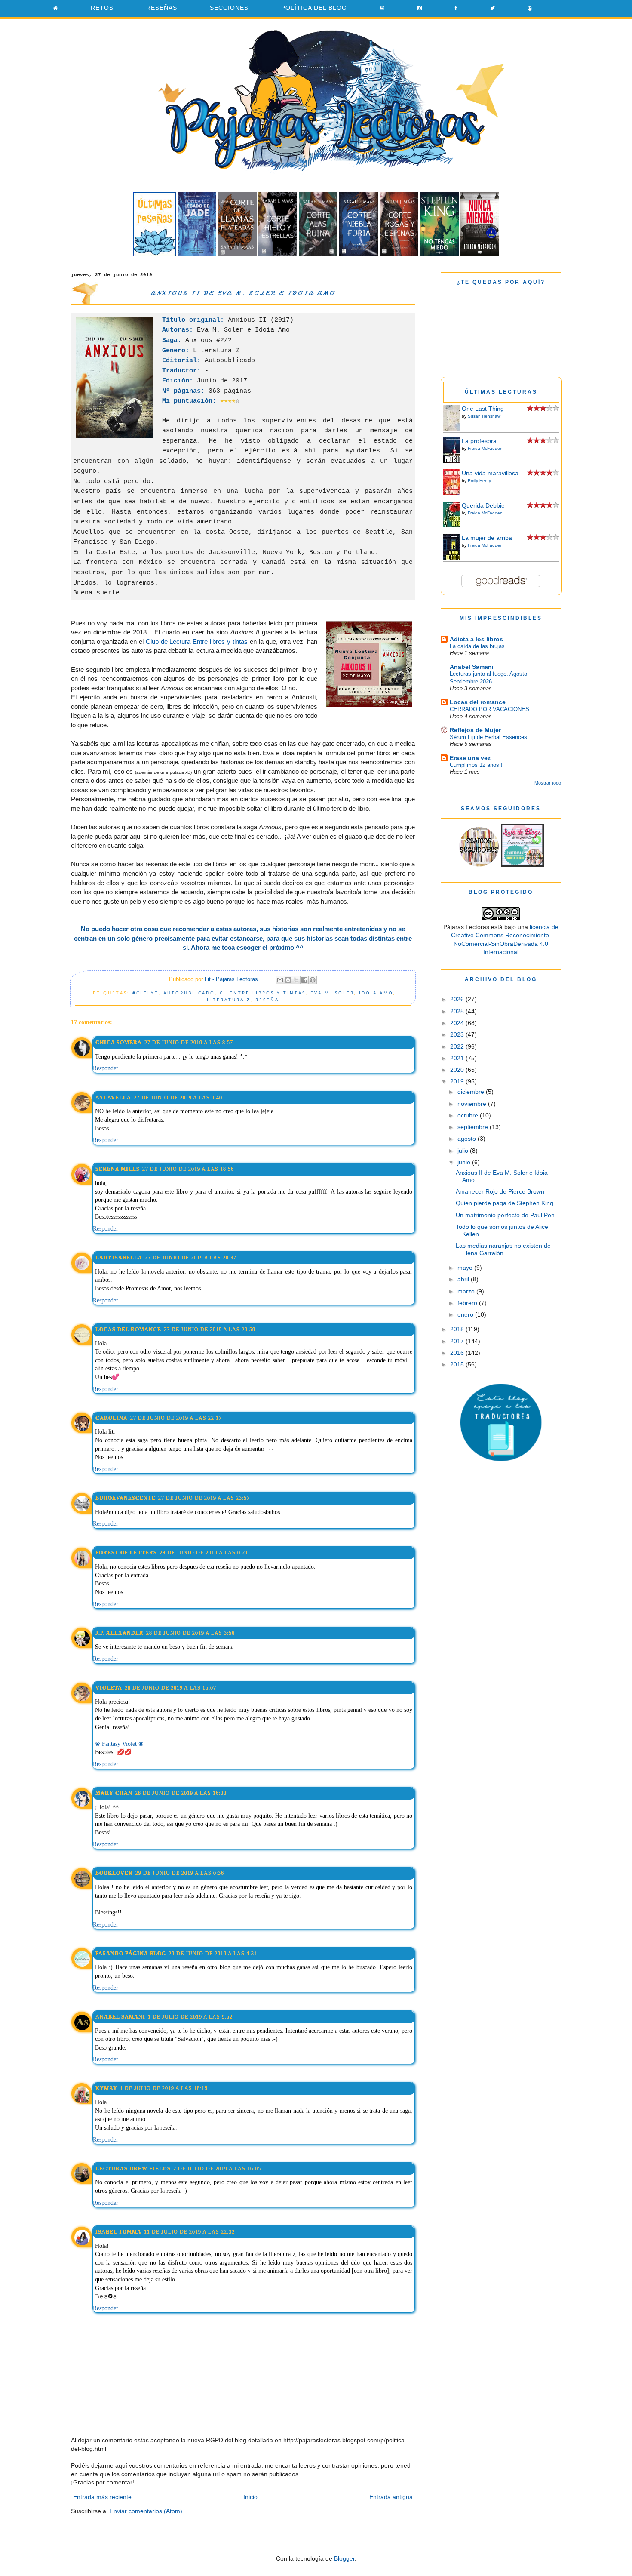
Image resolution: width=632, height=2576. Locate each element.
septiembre (474, 1127)
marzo (467, 1291)
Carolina (112, 1418)
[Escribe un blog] (288, 980)
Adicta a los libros (476, 639)
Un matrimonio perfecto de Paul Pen (505, 1215)
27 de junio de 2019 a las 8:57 (189, 1043)
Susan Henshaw (484, 416)
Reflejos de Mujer (475, 730)
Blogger (344, 2558)
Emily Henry (479, 481)
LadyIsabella (119, 1258)
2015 (458, 1364)
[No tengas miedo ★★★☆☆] (439, 254)
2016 (458, 1353)
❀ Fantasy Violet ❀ (119, 1744)
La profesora (479, 441)
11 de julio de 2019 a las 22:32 (189, 2232)
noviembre (473, 1104)
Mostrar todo (548, 783)
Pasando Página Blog (131, 1954)
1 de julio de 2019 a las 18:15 (164, 2088)
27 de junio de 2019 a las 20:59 (210, 1330)
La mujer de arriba (487, 538)
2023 (458, 1034)
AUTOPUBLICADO (189, 993)
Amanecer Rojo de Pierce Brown (500, 1191)
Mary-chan (114, 1793)
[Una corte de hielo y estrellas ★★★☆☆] (278, 254)
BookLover (114, 1873)
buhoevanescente (126, 1498)
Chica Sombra (119, 1043)
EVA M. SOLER (332, 993)
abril (464, 1279)
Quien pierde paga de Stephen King (505, 1203)
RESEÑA (267, 1000)
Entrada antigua (391, 2497)
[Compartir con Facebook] (304, 980)
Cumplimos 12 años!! (476, 765)
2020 (458, 1070)
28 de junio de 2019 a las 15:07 (170, 1688)
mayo (466, 1268)
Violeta (109, 1688)
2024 (458, 1023)
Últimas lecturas (501, 392)
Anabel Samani (120, 2017)
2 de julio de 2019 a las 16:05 (217, 2169)
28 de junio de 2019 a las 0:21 (204, 1553)
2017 (458, 1341)
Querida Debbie (483, 505)
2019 (458, 1081)
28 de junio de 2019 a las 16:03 (181, 1793)
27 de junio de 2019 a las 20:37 (191, 1258)
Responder (106, 1068)
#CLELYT (146, 993)
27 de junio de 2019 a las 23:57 (204, 1498)
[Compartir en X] (296, 980)
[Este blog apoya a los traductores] (501, 1459)
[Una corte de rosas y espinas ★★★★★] (399, 254)
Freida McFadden (485, 448)
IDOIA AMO (376, 993)
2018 (458, 1329)
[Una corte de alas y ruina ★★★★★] (318, 254)
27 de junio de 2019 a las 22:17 (176, 1418)
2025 (458, 1011)
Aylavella (113, 1098)
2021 (458, 1058)
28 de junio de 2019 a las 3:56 (190, 1633)
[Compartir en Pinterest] (313, 980)
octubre (469, 1115)
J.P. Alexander (120, 1633)
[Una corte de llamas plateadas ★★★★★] (237, 254)
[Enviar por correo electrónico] (280, 980)
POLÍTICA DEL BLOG (314, 8)
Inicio (250, 2497)
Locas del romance (128, 1330)
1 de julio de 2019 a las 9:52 (190, 2017)
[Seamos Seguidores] (479, 865)
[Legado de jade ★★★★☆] (197, 254)
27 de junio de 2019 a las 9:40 (178, 1098)
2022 (458, 1046)
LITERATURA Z (229, 1000)
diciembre (472, 1092)
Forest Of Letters (126, 1553)
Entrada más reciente (102, 2497)
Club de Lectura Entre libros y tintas (197, 642)
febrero (468, 1303)
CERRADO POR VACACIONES (489, 709)
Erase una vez (470, 758)
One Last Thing (483, 409)
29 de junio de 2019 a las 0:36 (180, 1873)
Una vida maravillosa (490, 473)
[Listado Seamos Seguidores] (522, 865)
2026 (458, 999)
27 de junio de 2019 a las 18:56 (188, 1169)
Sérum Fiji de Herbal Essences (488, 737)
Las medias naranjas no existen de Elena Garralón (503, 1249)
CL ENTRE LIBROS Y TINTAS (263, 993)
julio (464, 1151)
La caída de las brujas (477, 646)
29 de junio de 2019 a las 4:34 (213, 1954)
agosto (468, 1139)
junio (465, 1162)
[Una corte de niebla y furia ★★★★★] (359, 254)
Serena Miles (118, 1169)
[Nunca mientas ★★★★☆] (480, 254)
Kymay (106, 2088)
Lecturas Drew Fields (133, 2169)
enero (466, 1314)
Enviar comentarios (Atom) (146, 2511)
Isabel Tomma (118, 2232)
